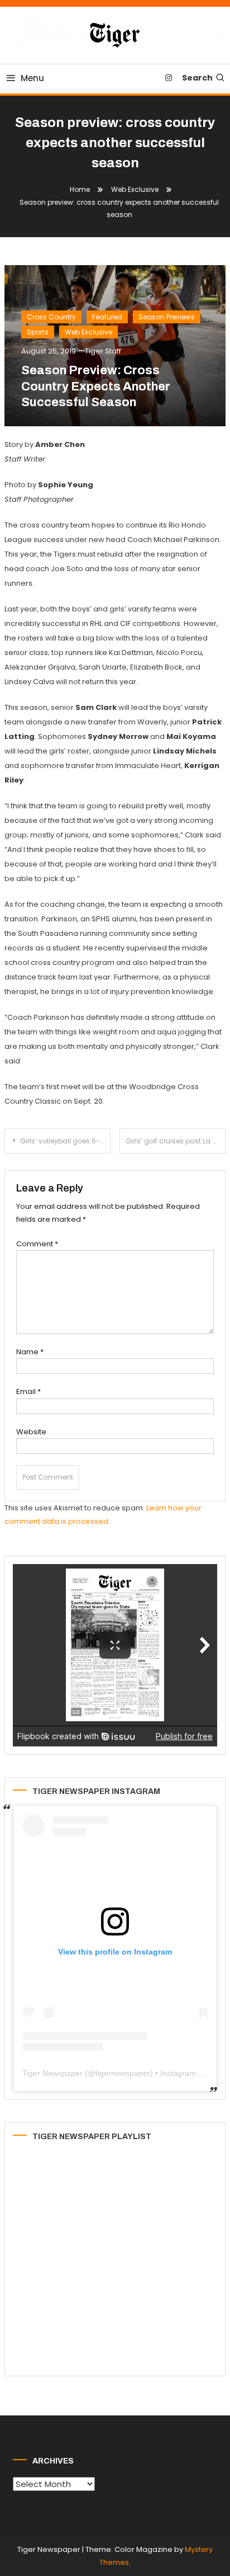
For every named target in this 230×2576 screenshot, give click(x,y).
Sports (38, 332)
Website (31, 1432)
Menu (32, 78)
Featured (107, 317)
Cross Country (51, 317)
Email (28, 1391)
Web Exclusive (88, 332)
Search (197, 78)
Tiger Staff (103, 351)
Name (30, 1352)
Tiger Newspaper (52, 2073)
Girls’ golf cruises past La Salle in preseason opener (176, 1141)
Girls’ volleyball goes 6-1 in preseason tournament (65, 1141)
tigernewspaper (123, 2073)
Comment (37, 1244)
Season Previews (167, 317)
